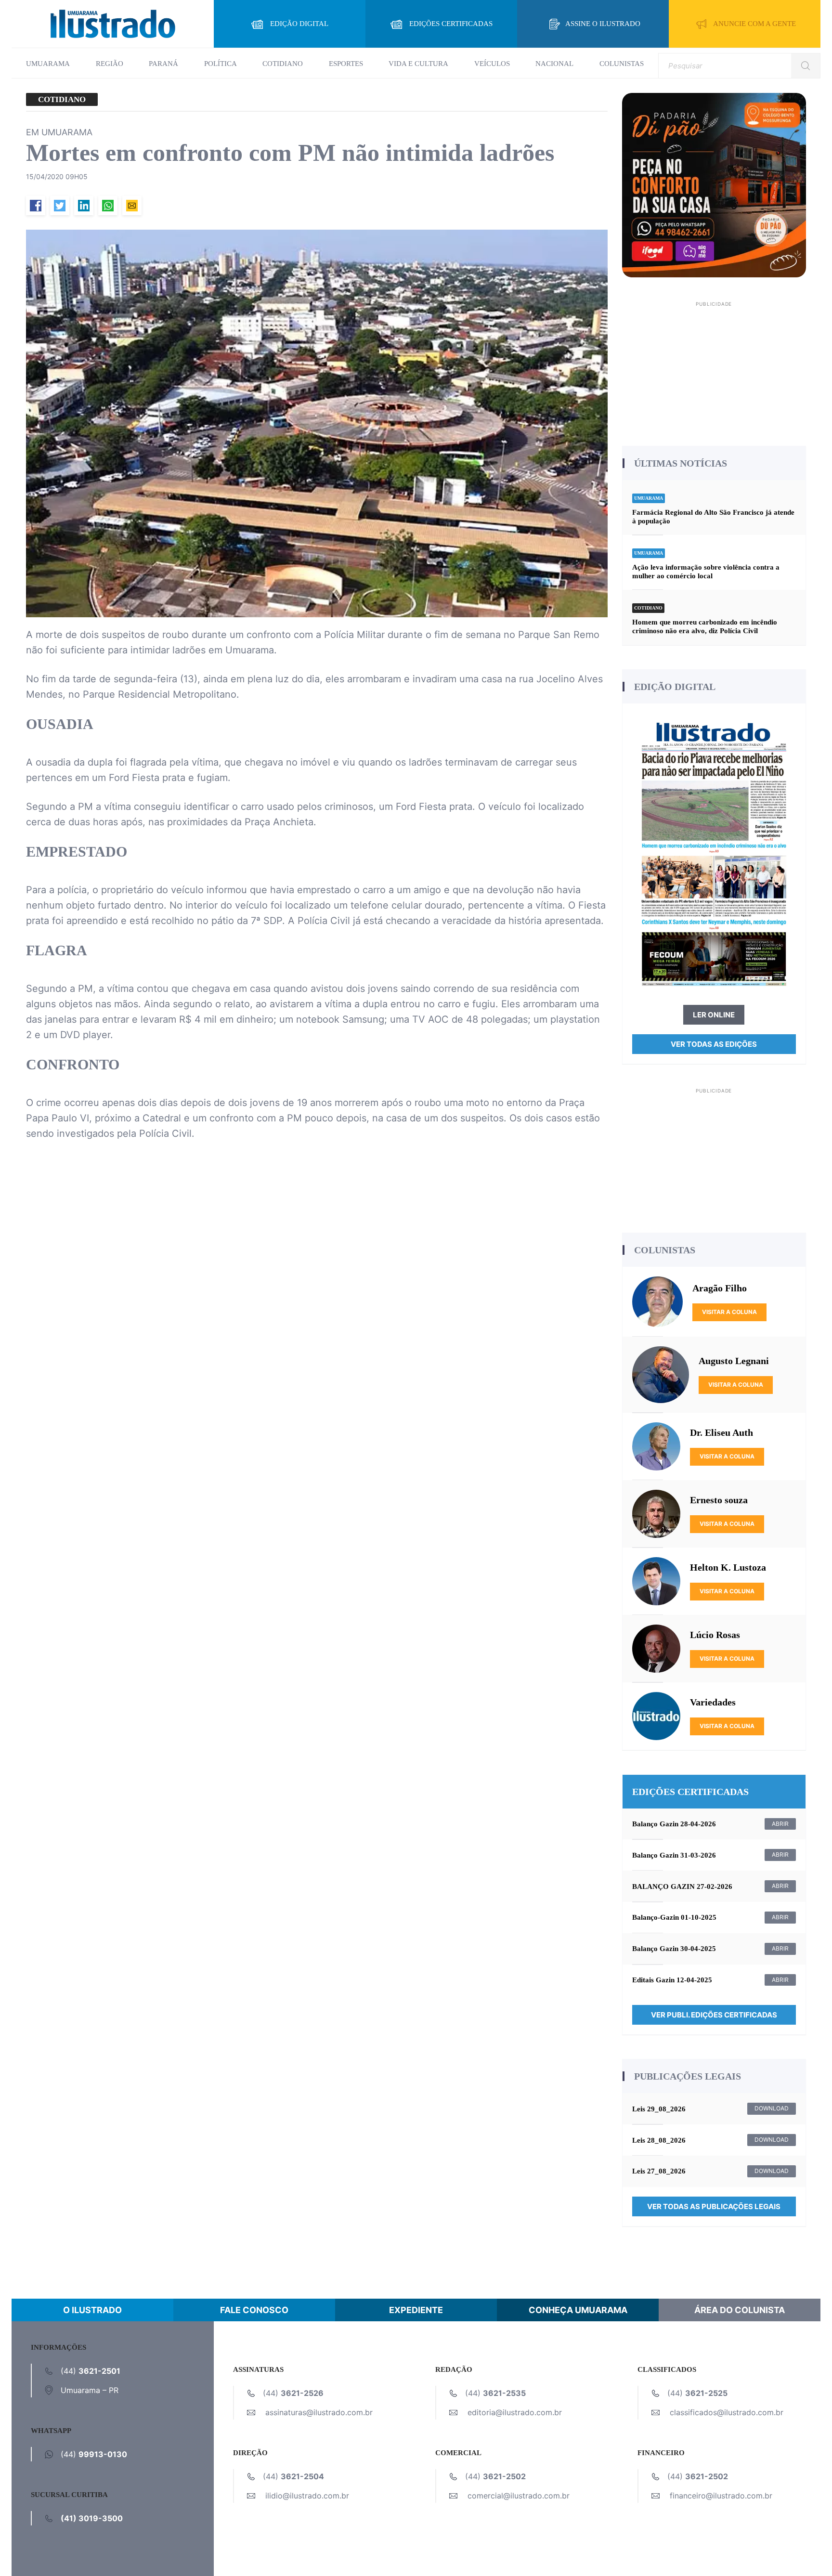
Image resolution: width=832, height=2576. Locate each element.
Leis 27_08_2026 (659, 2171)
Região (110, 64)
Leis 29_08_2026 (659, 2109)
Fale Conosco (254, 2310)
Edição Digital (299, 24)
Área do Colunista (740, 2310)
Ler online (714, 1015)
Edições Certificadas (451, 24)
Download (772, 2108)
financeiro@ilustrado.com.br (721, 2496)
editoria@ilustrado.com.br (515, 2412)
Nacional (554, 64)
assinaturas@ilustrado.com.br (319, 2412)
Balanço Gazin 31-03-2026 (674, 1855)
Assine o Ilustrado (603, 24)
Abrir (780, 1824)
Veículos (492, 64)
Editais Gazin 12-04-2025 (672, 1980)
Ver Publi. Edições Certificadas (714, 2015)
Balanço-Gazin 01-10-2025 (674, 1917)
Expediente (416, 2310)
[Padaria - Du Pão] (714, 184)
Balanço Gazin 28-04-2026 (674, 1824)
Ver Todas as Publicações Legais (714, 2206)
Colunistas (622, 64)
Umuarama (48, 64)
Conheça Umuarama (578, 2310)
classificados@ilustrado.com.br (727, 2412)
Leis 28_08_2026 (659, 2140)
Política (221, 64)
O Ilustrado (92, 2310)
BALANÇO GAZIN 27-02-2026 (682, 1886)
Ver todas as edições (714, 1044)
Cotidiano (283, 64)
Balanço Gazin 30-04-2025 (674, 1949)
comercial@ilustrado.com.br (519, 2496)
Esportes (346, 64)
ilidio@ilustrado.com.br (307, 2496)
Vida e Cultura (418, 64)
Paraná (163, 64)
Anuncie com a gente (754, 24)
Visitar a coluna (729, 1312)
